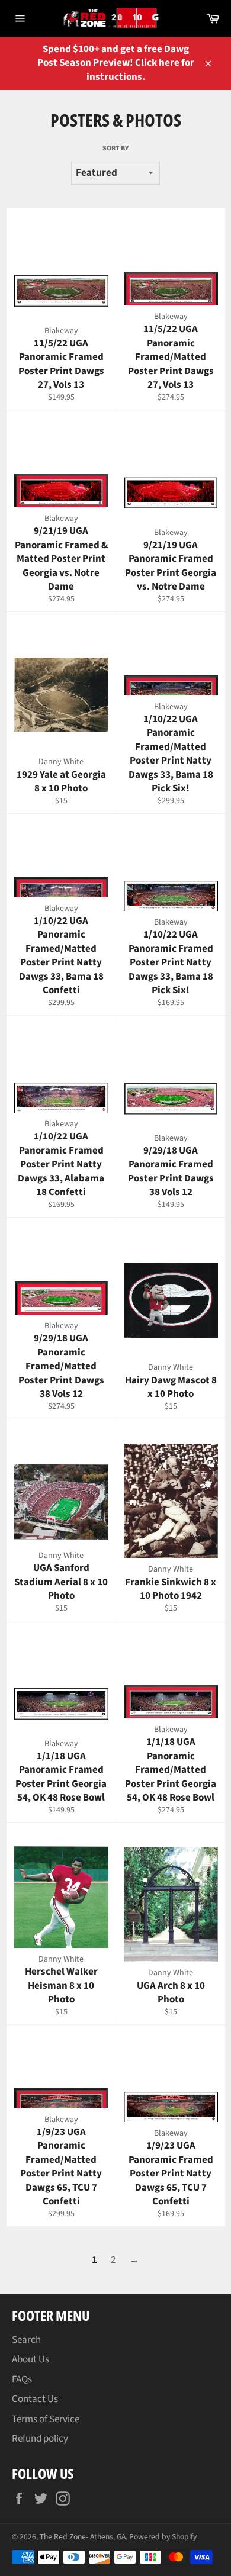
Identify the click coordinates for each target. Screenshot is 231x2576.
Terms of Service (46, 2419)
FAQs (22, 2379)
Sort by (115, 149)
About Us (31, 2359)
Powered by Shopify (163, 2537)
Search (26, 2340)
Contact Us (35, 2399)
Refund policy (40, 2439)
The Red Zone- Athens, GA (83, 2537)
